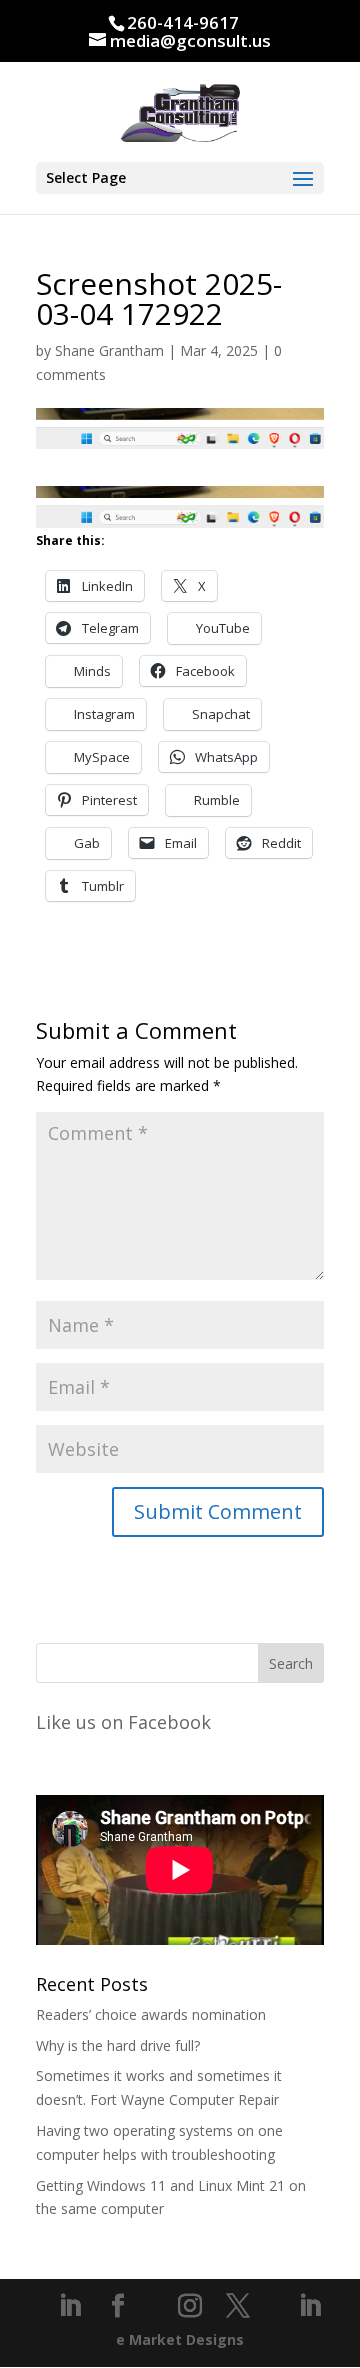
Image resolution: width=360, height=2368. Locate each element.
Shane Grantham (109, 350)
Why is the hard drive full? (118, 2045)
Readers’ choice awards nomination (151, 2014)
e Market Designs (180, 2339)
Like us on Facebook (123, 1722)
